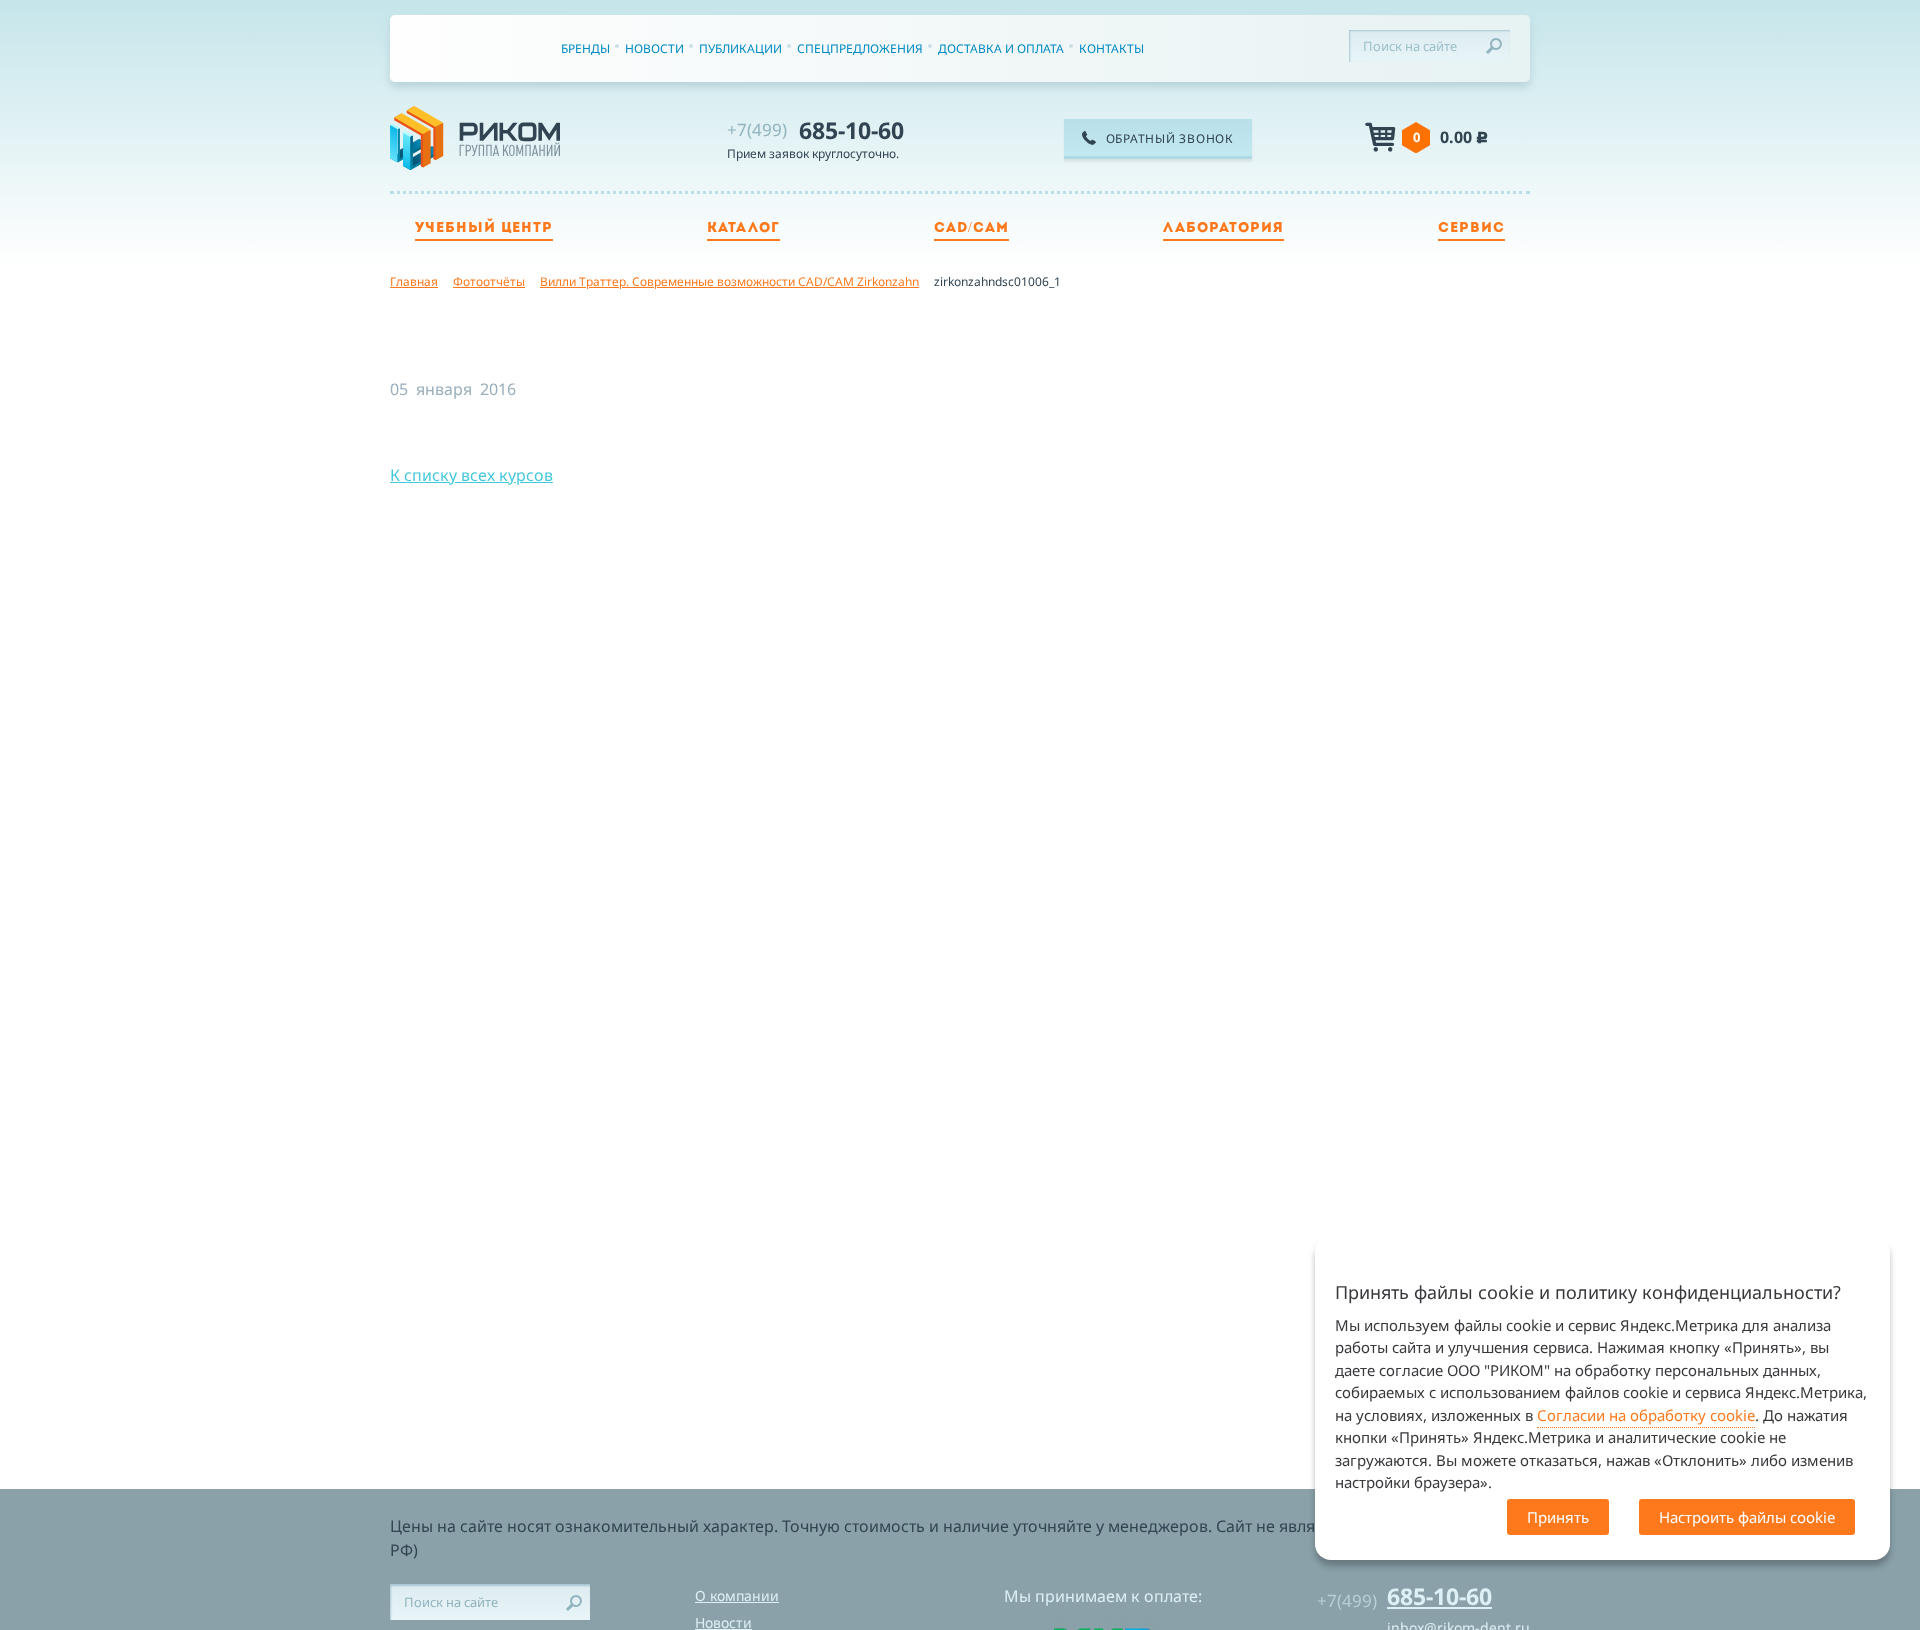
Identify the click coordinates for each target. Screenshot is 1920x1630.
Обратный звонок (1170, 138)
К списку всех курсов (471, 475)
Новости (654, 48)
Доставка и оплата (1001, 48)
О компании (737, 1595)
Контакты (1111, 48)
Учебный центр (484, 228)
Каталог (743, 228)
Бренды (585, 48)
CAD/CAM (971, 228)
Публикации (740, 48)
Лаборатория (1223, 228)
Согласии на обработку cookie (1646, 1415)
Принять (1558, 1517)
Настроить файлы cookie (1747, 1517)
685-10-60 (815, 130)
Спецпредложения (860, 48)
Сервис (1471, 228)
